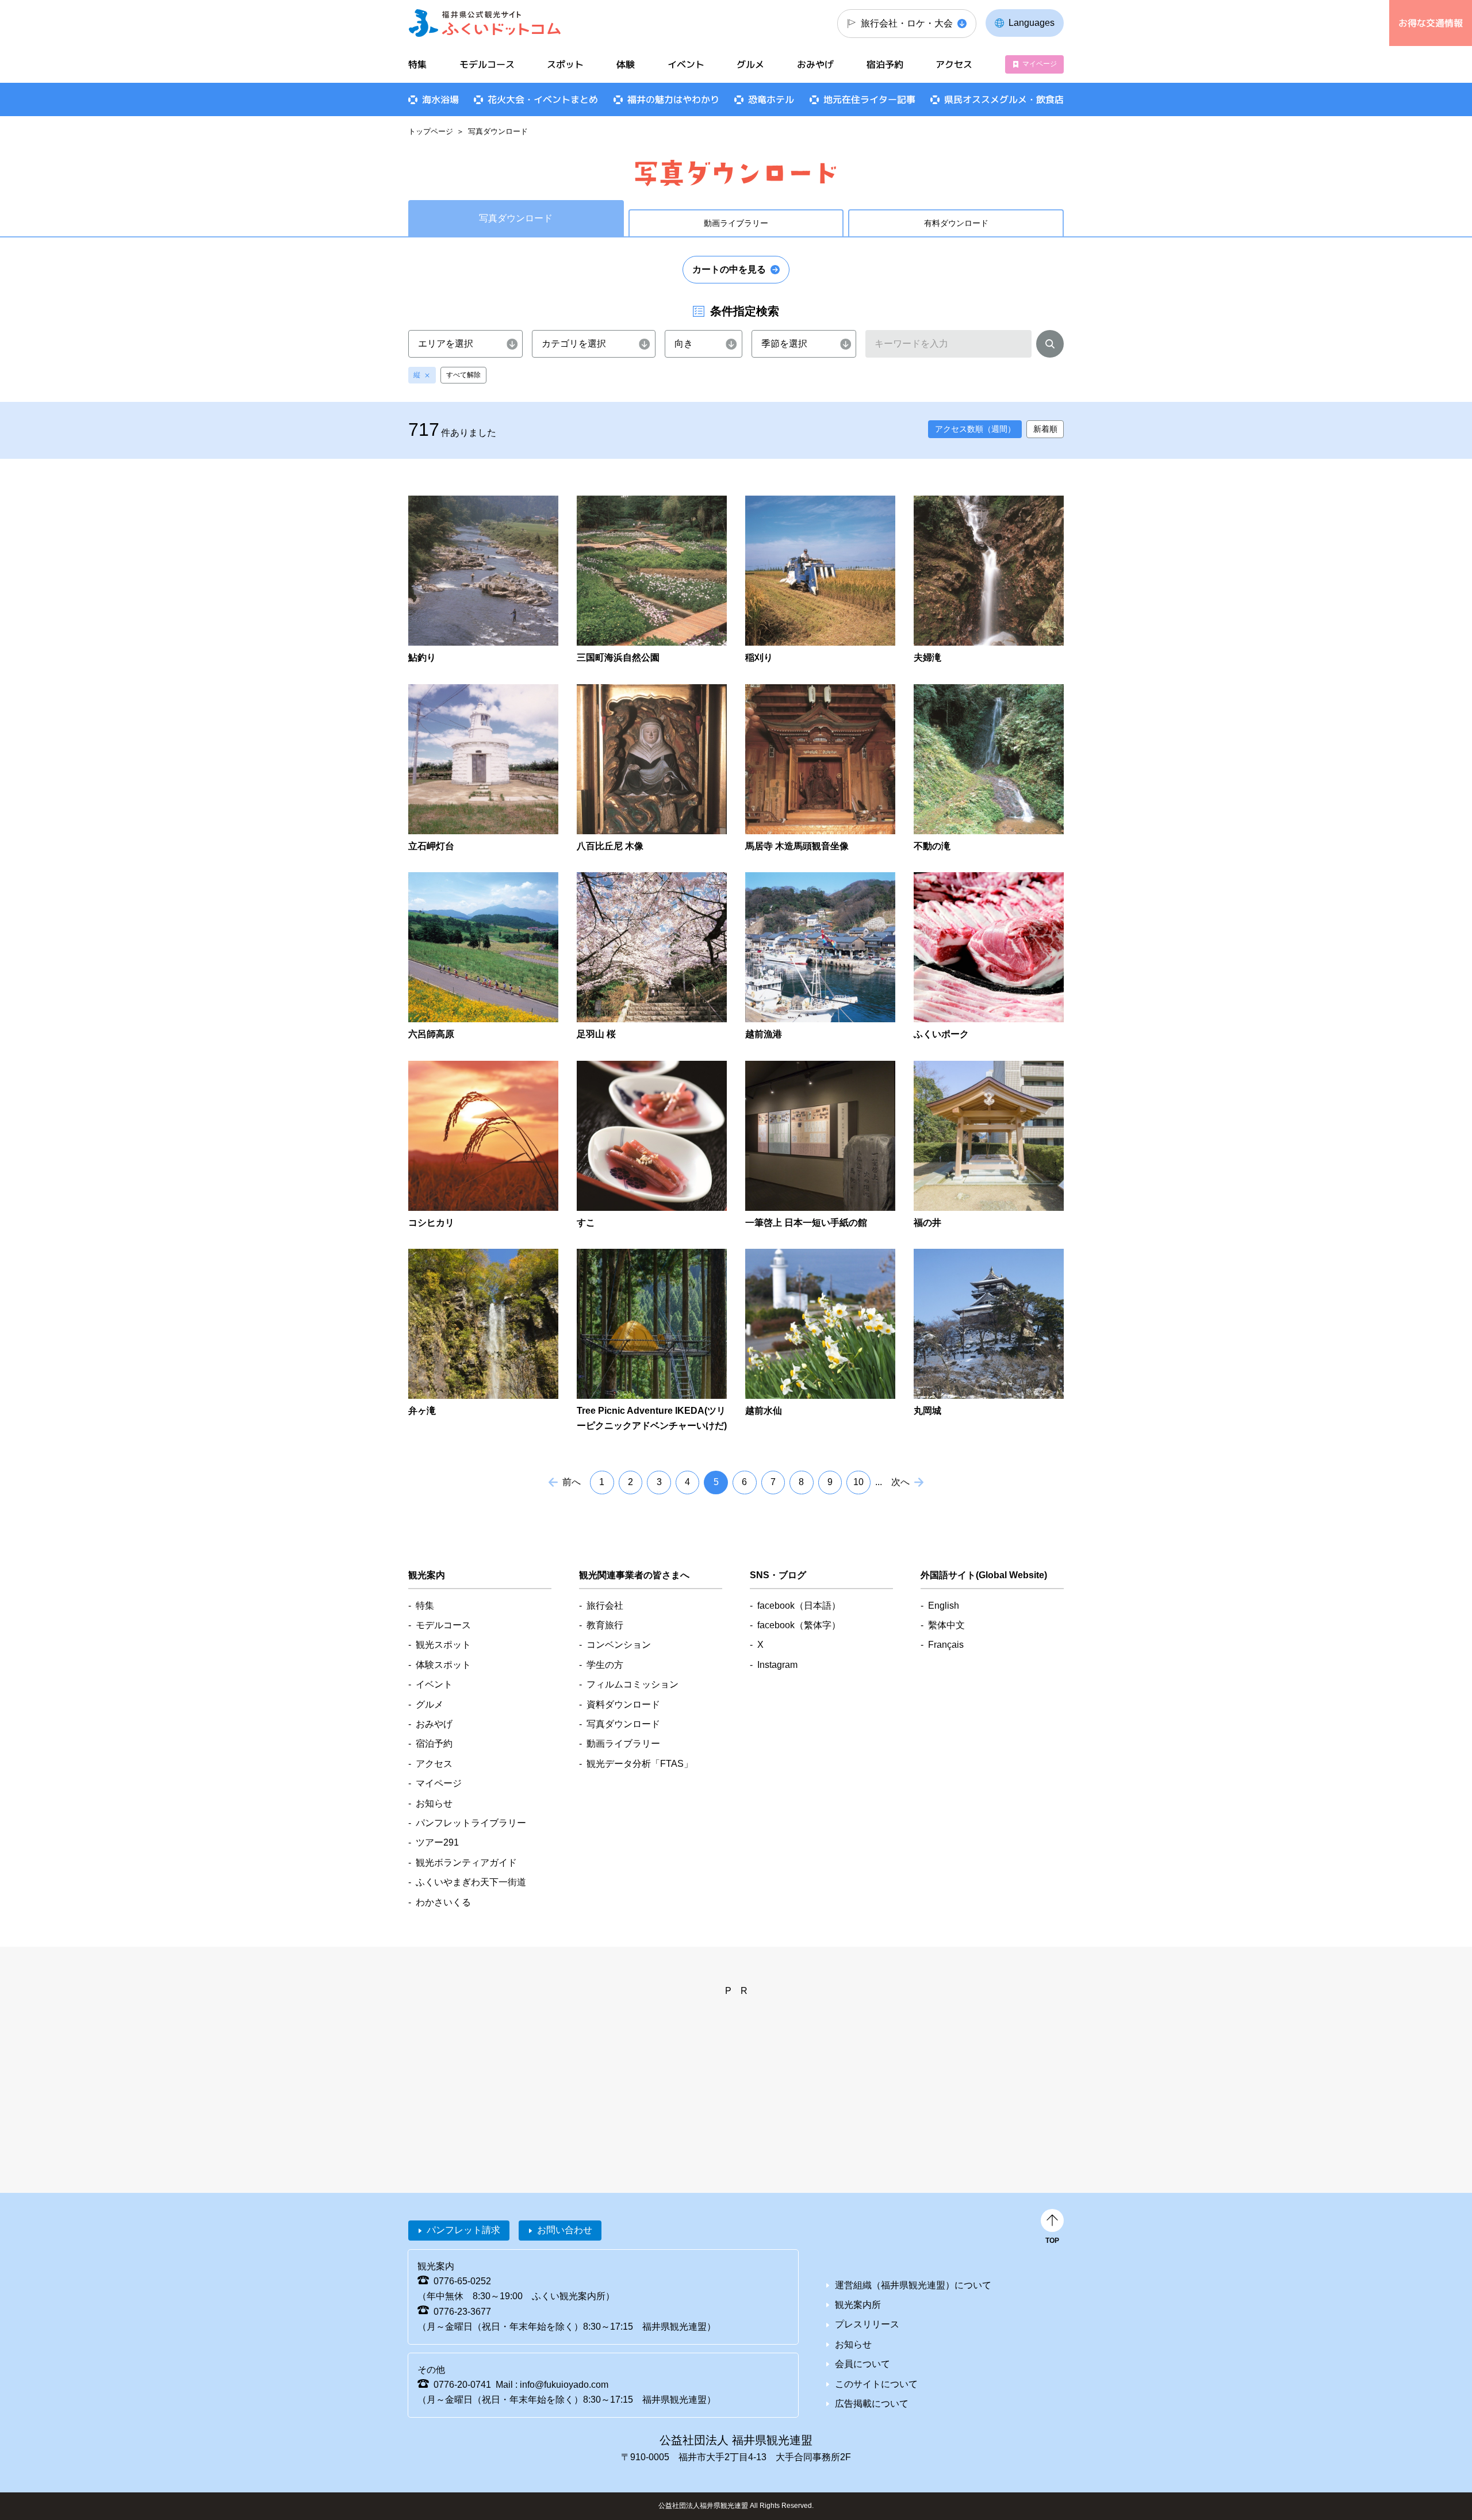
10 (858, 1482)
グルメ (750, 64)
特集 (417, 64)
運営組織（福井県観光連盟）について (913, 2285)
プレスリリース (867, 2324)
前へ (572, 1482)
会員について (862, 2364)
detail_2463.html (652, 769)
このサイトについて (876, 2384)
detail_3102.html (483, 957)
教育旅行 (605, 1625)
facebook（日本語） (799, 1606)
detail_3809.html (989, 957)
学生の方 (605, 1665)
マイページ (1040, 64)
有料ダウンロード (956, 223)
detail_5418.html (820, 1146)
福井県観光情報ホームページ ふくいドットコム (485, 23)
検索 (1050, 346)
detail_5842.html (483, 1341)
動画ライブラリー (736, 223)
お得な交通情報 (1431, 23)
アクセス (954, 64)
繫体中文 (946, 1625)
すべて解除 (463, 375)
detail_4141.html (652, 1146)
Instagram (777, 1665)
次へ (900, 1482)
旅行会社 (605, 1606)
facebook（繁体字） (799, 1625)
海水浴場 (440, 99)
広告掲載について (872, 2404)
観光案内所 (858, 2305)
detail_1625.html (820, 580)
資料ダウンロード (623, 1704)
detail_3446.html (820, 957)
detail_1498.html (483, 580)
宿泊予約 (885, 64)
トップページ (431, 131)
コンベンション (619, 1645)
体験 (626, 64)
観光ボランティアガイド (466, 1863)
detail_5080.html (989, 1341)
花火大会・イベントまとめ (543, 99)
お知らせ (434, 1803)
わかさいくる (443, 1902)
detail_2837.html (989, 769)
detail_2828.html (820, 769)
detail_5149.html (820, 1341)
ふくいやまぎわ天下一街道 (471, 1882)
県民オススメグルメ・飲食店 (1004, 99)
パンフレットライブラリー (471, 1823)
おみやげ (815, 64)
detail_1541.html (652, 580)
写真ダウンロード (623, 1724)
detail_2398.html (483, 769)
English (944, 1606)
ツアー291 (437, 1842)
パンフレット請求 (463, 2230)
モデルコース (487, 64)
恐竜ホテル (771, 99)
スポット (565, 64)
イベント (686, 64)
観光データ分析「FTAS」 (640, 1764)
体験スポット (443, 1665)
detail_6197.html (652, 1341)
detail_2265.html (989, 580)
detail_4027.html (483, 1146)
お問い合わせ (565, 2230)
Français (946, 1645)
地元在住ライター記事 (869, 99)
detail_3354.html (652, 957)
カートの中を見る (729, 269)
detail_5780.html (989, 1146)
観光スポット (443, 1645)
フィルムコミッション (632, 1684)
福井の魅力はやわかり (673, 99)
